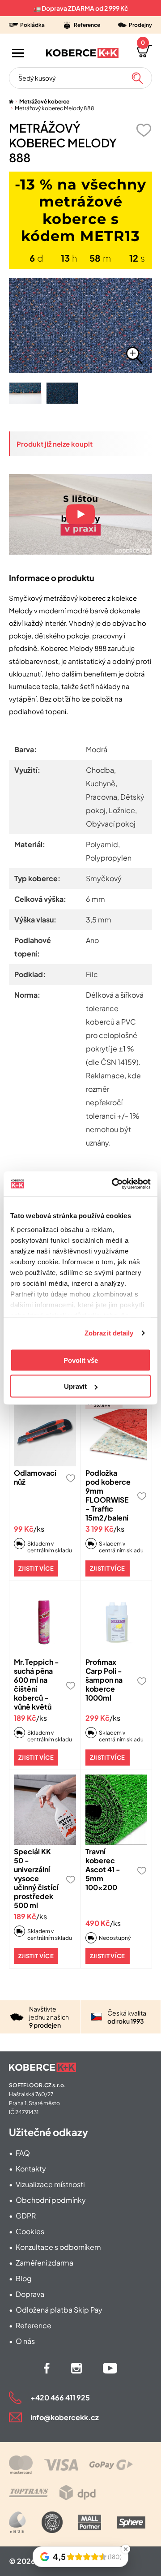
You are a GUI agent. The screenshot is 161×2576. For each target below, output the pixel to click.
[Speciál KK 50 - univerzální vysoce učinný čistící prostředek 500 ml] (45, 1810)
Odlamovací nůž (35, 1477)
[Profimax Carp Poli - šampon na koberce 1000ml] (117, 1621)
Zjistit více (36, 1568)
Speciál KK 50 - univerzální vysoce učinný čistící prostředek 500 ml (36, 1878)
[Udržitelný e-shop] (52, 2522)
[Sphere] (131, 2522)
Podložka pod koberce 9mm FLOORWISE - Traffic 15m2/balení (108, 1495)
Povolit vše (81, 1360)
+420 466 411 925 (60, 2397)
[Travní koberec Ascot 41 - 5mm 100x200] (117, 1810)
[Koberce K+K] (82, 53)
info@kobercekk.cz (65, 2417)
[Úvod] (11, 101)
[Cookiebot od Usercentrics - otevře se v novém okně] (114, 1184)
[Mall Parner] (90, 2522)
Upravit (75, 1386)
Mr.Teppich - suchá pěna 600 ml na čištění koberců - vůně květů (36, 1684)
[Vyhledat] (137, 78)
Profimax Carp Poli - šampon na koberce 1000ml (104, 1680)
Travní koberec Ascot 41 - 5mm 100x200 (103, 1869)
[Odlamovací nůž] (45, 1431)
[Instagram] (76, 2368)
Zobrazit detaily (109, 1333)
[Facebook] (47, 2368)
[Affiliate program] (17, 2522)
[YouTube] (110, 2368)
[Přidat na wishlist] (144, 130)
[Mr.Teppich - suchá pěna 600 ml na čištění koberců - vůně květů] (45, 1621)
